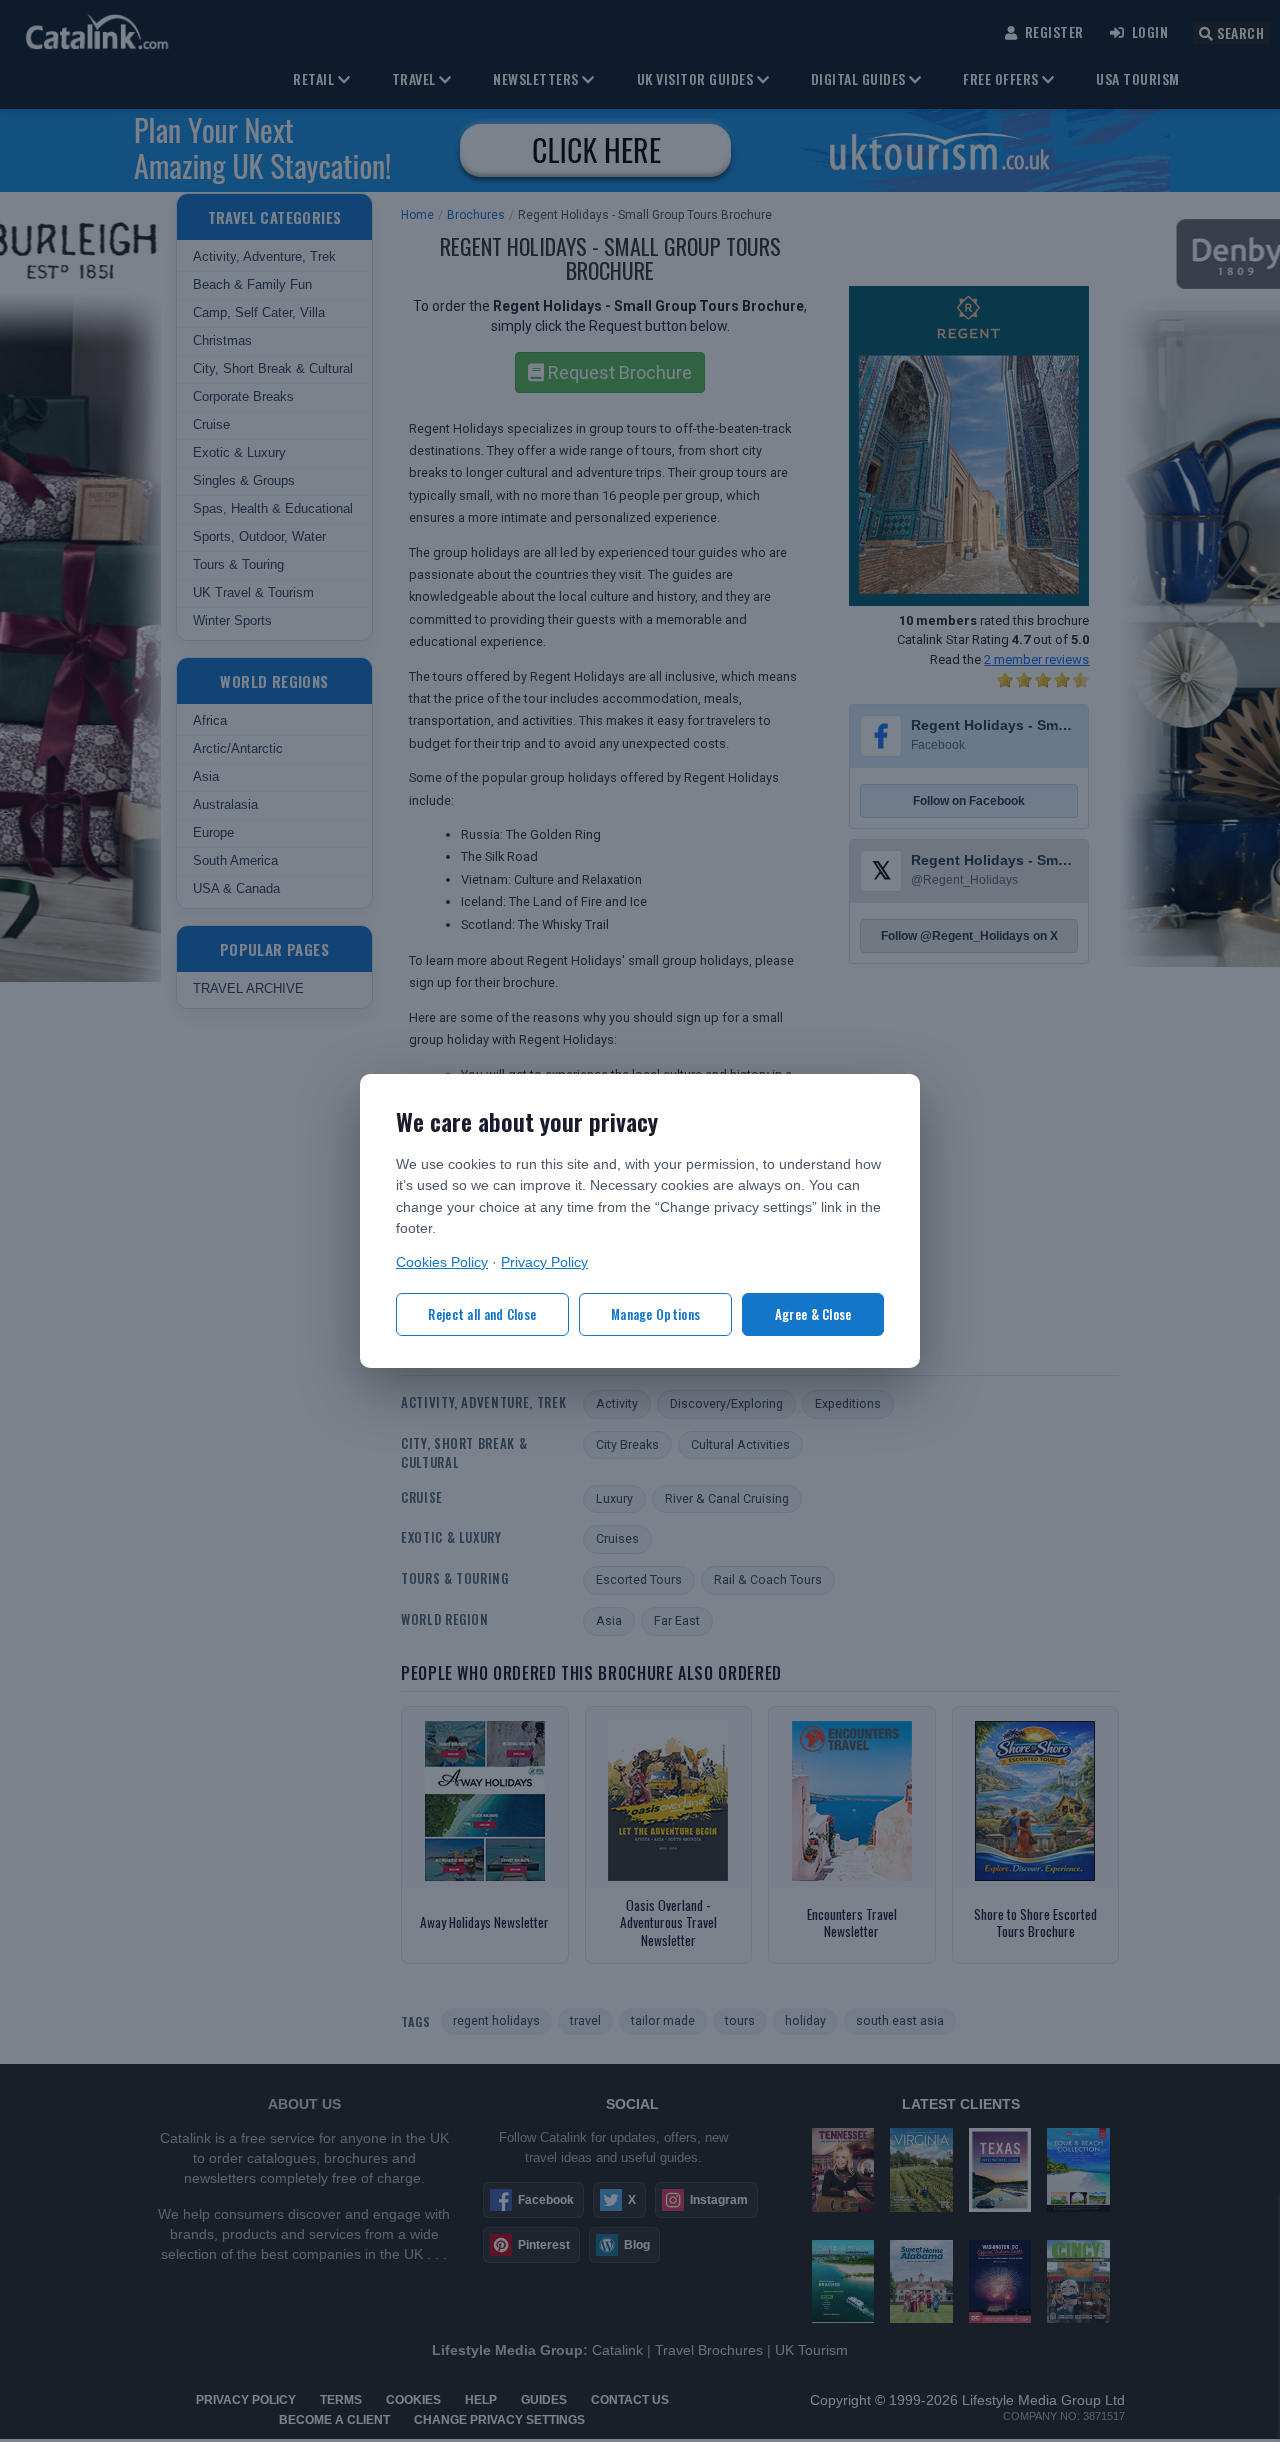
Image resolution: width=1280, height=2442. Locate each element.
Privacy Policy (544, 1262)
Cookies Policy (442, 1262)
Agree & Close (813, 1314)
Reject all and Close (482, 1314)
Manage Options (655, 1314)
